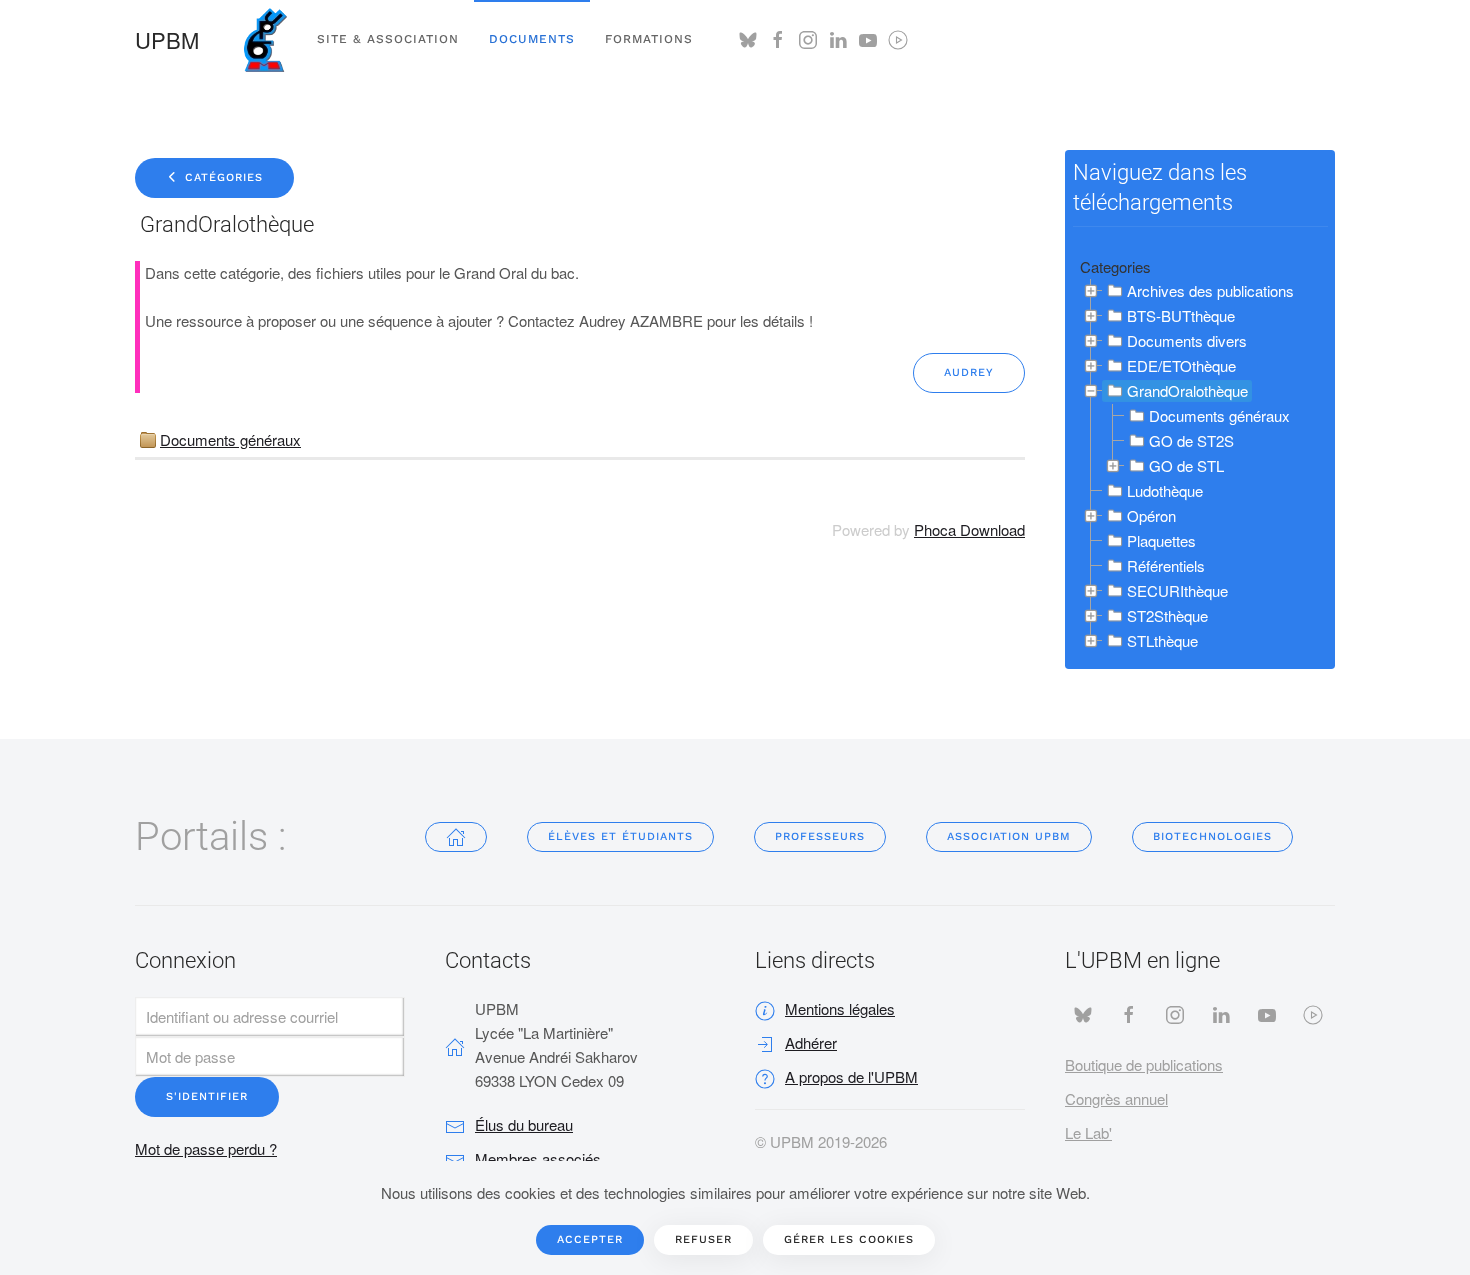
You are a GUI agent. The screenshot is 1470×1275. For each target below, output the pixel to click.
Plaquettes (1161, 540)
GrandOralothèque (1187, 390)
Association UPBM (1009, 836)
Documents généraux (230, 439)
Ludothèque (1165, 490)
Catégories (221, 177)
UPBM (167, 39)
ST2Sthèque (1167, 615)
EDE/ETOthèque (1181, 365)
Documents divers (1187, 340)
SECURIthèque (1177, 590)
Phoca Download (969, 529)
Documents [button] (532, 39)
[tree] (1200, 466)
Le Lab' (1088, 1132)
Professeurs (820, 836)
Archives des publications (1210, 290)
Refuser (703, 1239)
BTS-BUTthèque (1181, 315)
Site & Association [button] (388, 39)
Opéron (1151, 515)
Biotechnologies (1212, 836)
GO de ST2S (1191, 440)
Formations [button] (649, 39)
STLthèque (1162, 640)
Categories (1115, 266)
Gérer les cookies (849, 1239)
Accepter (590, 1239)
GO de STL (1186, 465)
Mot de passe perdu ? (206, 1148)
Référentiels (1166, 565)
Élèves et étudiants (620, 836)
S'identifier (207, 1096)
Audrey (969, 372)
